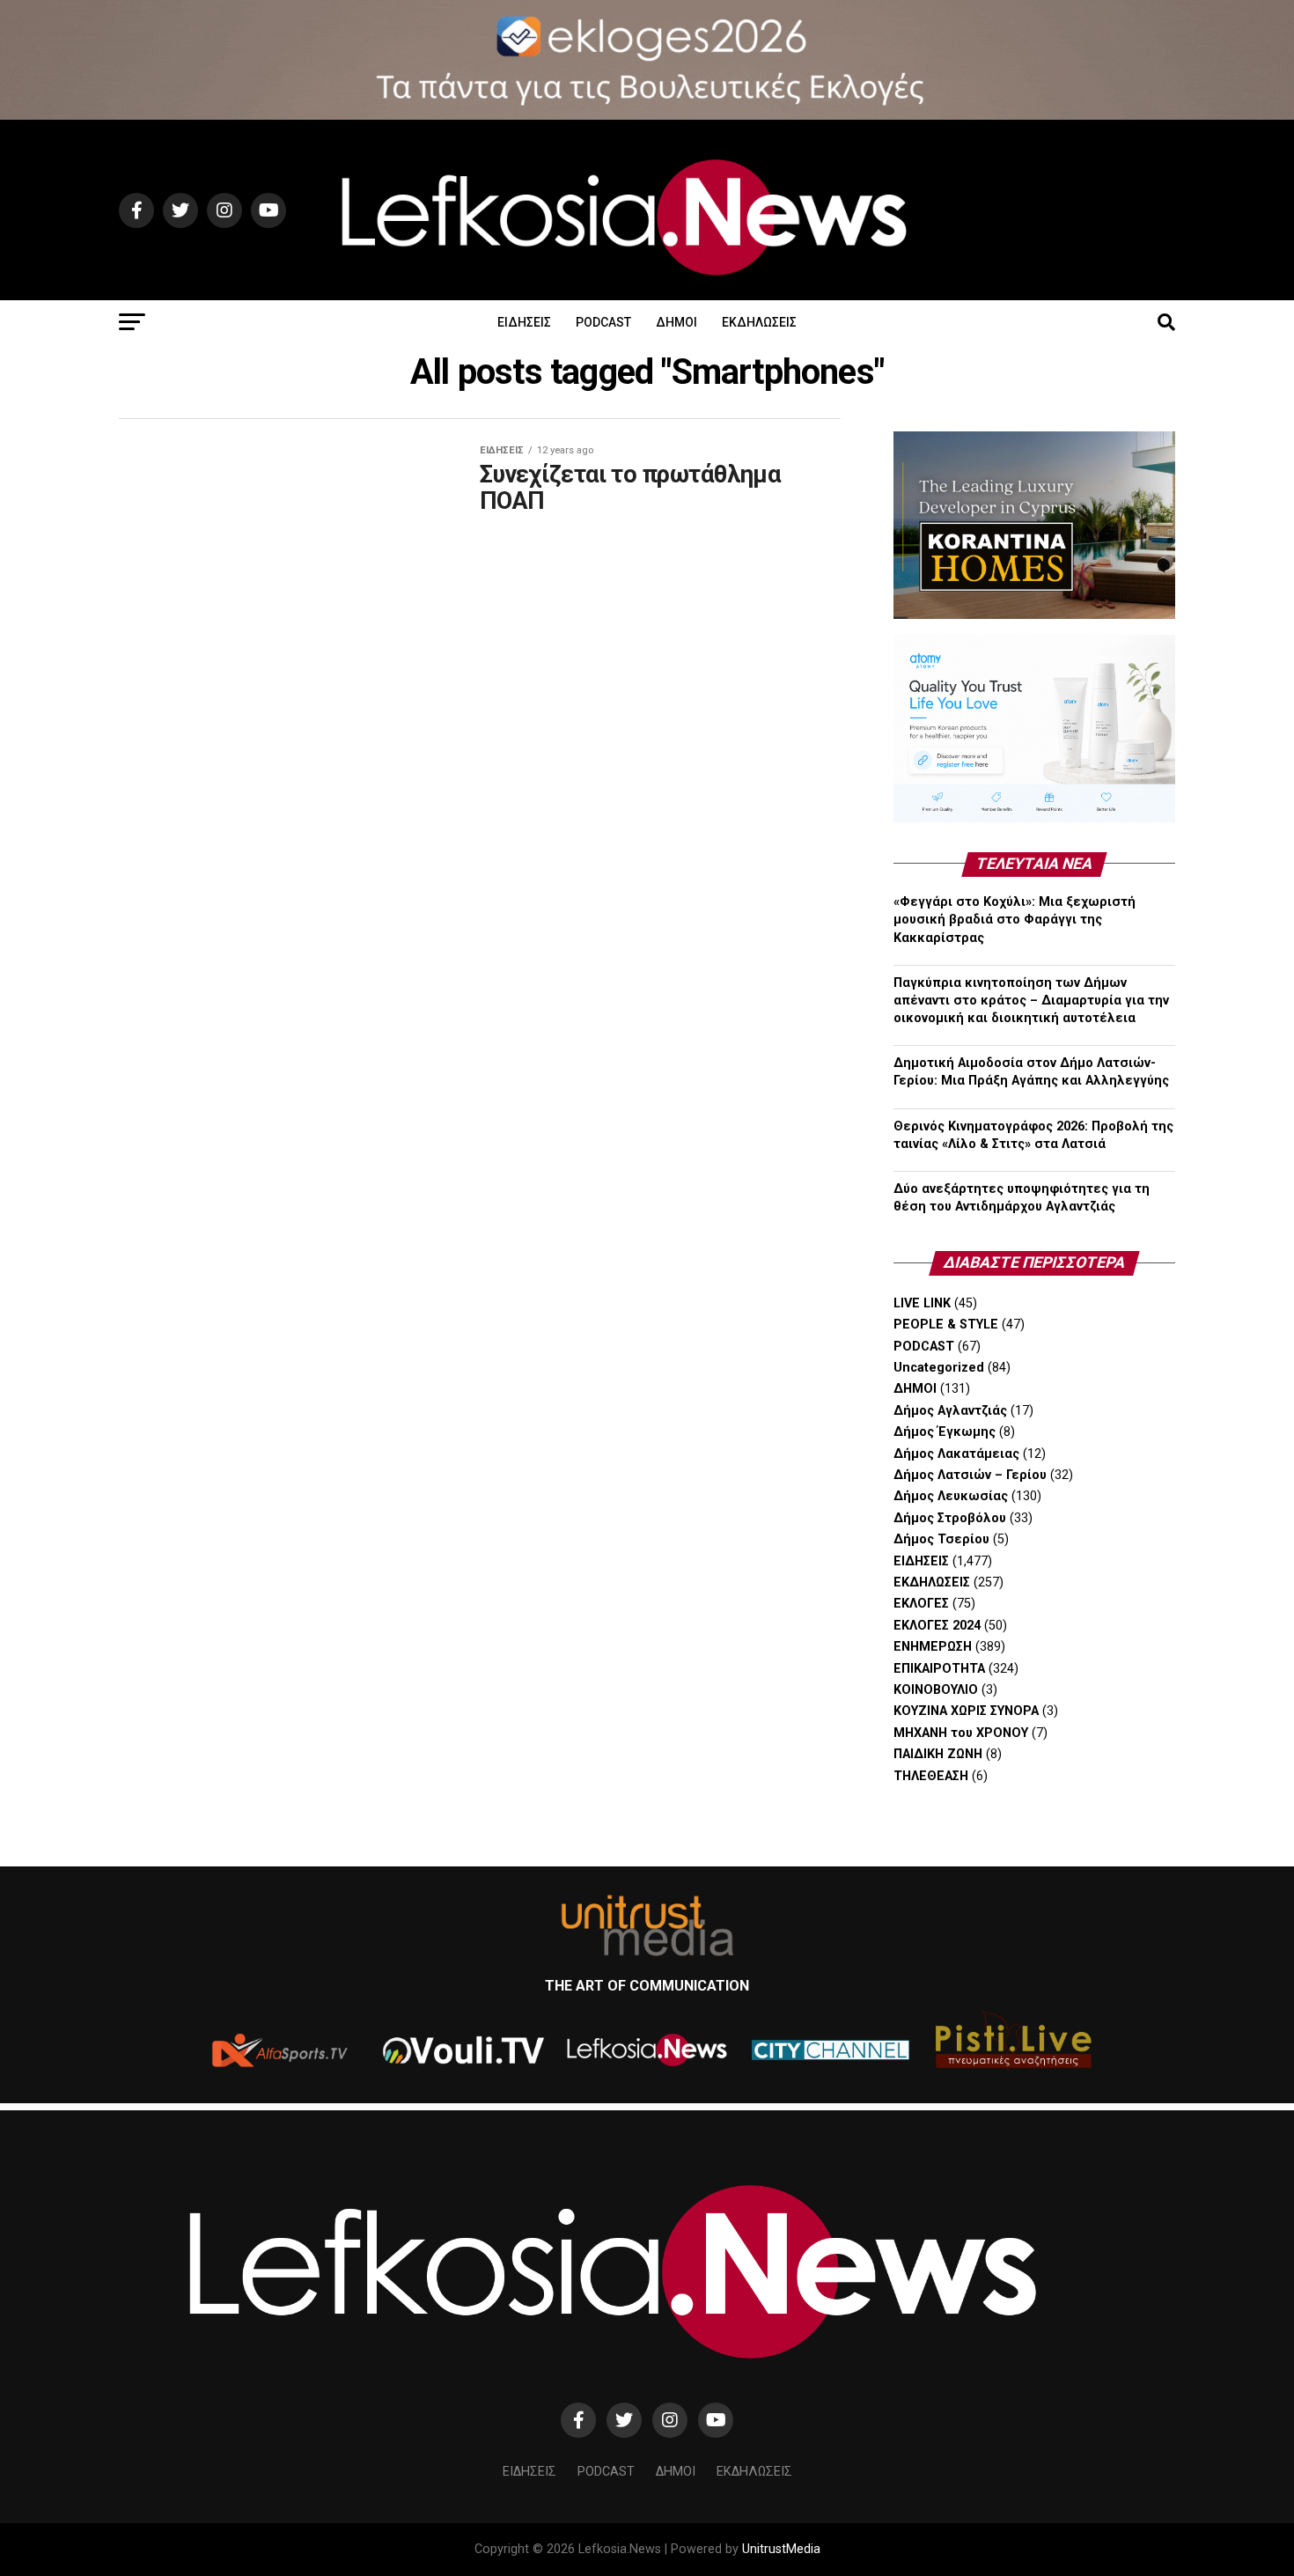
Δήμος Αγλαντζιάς (950, 1411)
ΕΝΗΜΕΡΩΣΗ (933, 1647)
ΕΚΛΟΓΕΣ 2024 (937, 1626)
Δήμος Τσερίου (941, 1539)
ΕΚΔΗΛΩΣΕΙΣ (759, 322)
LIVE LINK (922, 1303)
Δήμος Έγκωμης (945, 1432)
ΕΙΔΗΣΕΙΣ (524, 322)
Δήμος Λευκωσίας (951, 1496)
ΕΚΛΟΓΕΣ (921, 1604)
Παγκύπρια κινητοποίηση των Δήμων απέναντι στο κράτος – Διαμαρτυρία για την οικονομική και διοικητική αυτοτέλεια (1031, 1001)
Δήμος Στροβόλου (950, 1518)
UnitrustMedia (781, 2549)
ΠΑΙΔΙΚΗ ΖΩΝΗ (938, 1754)
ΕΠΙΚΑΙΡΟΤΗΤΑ (939, 1669)
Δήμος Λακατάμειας (956, 1454)
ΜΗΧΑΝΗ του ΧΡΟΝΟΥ (961, 1733)
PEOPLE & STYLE (946, 1325)
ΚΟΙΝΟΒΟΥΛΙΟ (936, 1690)
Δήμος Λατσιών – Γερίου (970, 1475)
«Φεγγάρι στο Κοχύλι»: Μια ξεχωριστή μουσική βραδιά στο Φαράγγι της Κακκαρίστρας (1015, 920)
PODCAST (603, 322)
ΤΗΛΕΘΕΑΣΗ (931, 1776)
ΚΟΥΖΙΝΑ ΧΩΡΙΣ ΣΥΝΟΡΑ (966, 1711)
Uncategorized (939, 1368)
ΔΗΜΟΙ (676, 322)
